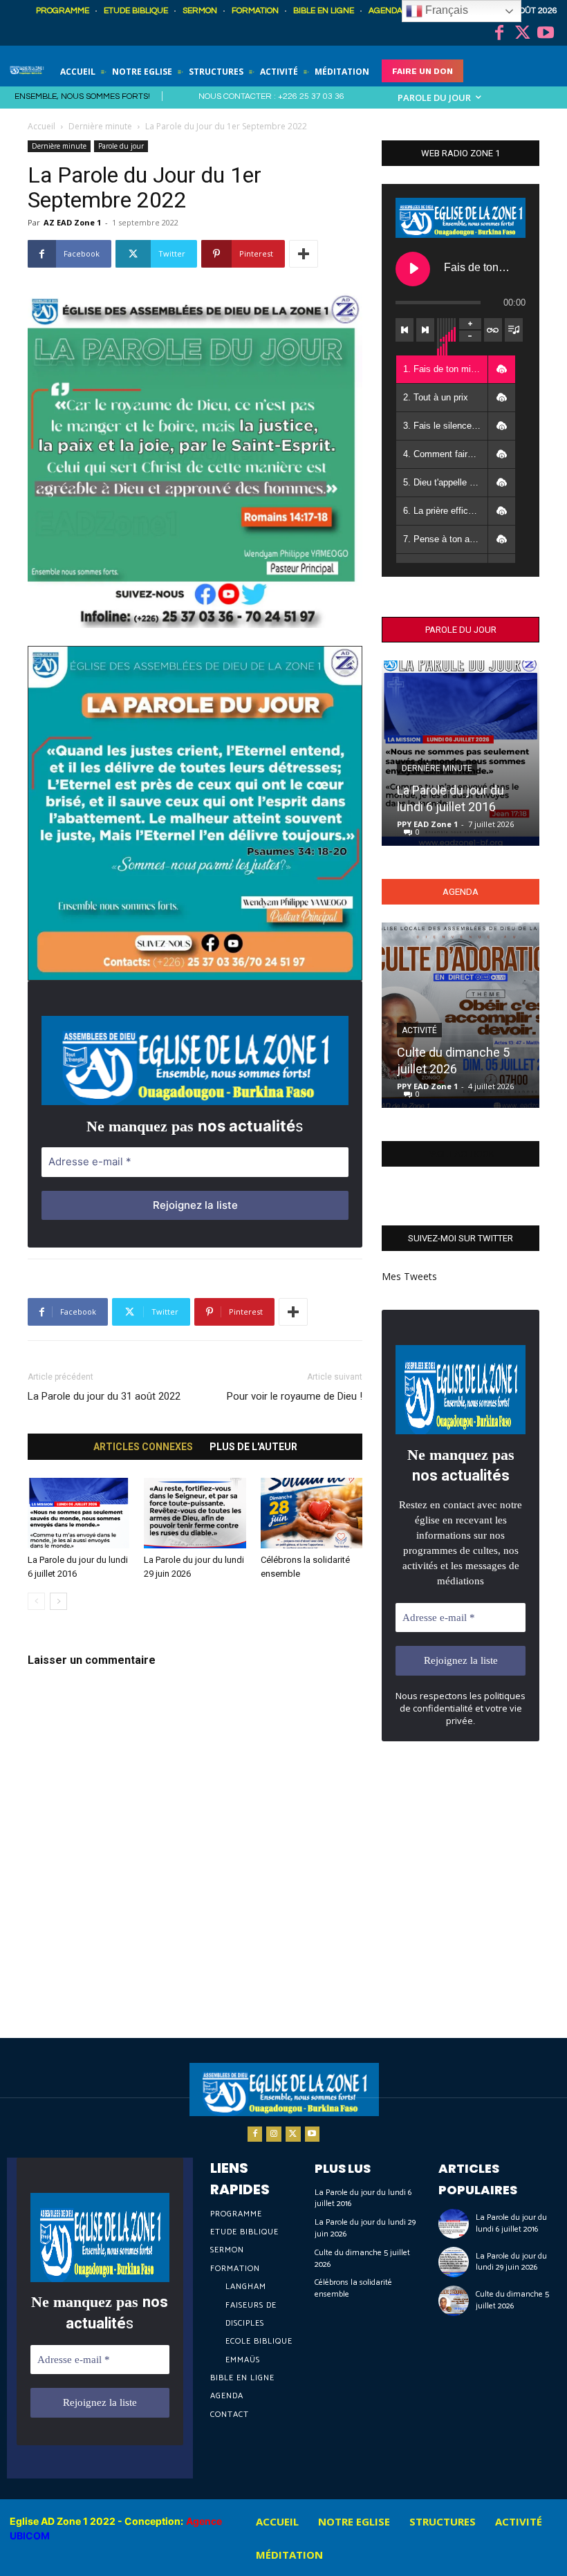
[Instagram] (274, 2134)
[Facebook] (499, 34)
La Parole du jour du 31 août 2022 (104, 1396)
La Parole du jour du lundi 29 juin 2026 (365, 2228)
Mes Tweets (409, 1276)
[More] (304, 254)
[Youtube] (546, 34)
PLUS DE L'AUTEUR (253, 1447)
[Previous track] (405, 330)
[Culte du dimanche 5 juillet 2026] (461, 1015)
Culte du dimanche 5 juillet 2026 (362, 2259)
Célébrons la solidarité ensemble (353, 2288)
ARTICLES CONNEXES (143, 1447)
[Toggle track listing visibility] (514, 330)
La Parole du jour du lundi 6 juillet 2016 (363, 2198)
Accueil (41, 126)
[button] (501, 369)
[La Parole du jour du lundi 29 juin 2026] (195, 1513)
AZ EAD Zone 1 (72, 222)
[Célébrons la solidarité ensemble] (312, 1513)
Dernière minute (100, 126)
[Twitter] (523, 34)
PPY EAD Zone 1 (427, 824)
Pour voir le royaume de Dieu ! (295, 1396)
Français (445, 10)
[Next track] (425, 330)
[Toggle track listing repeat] (493, 330)
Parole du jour (121, 146)
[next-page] (58, 1601)
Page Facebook (461, 1154)
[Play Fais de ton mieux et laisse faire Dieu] (413, 269)
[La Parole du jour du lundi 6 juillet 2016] (78, 1513)
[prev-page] (36, 1601)
